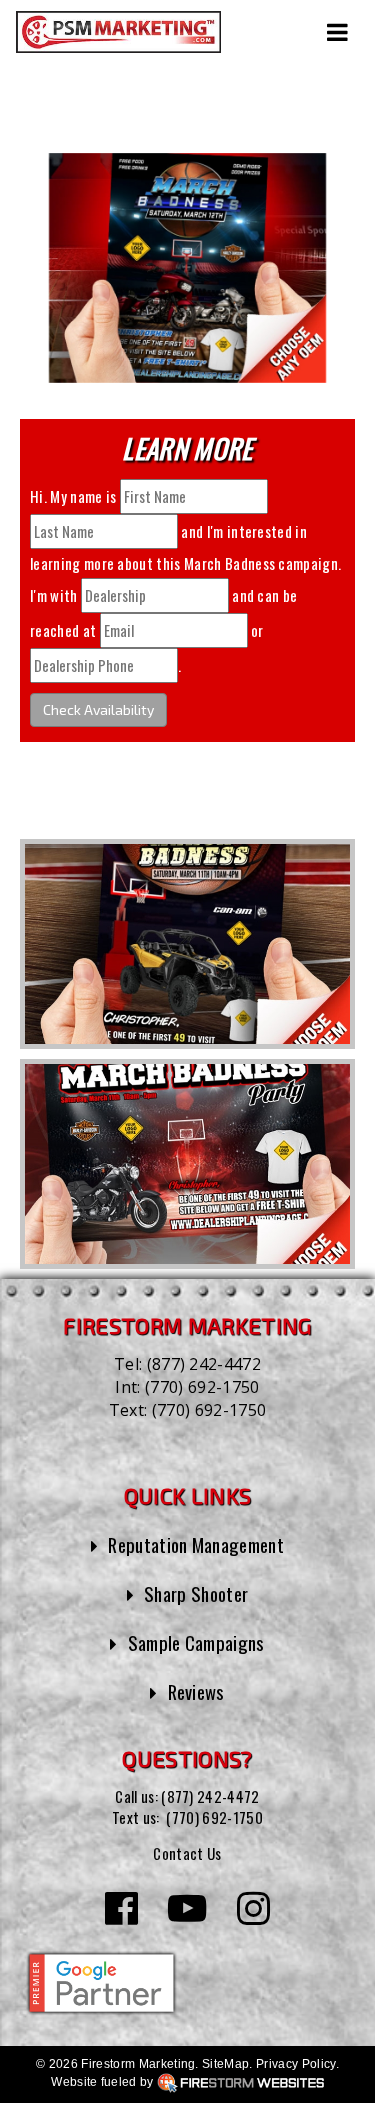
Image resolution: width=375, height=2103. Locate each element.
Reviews (196, 1691)
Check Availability (98, 709)
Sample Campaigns (196, 1642)
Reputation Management (196, 1544)
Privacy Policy (295, 2064)
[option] (187, 944)
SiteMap (225, 2064)
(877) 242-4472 (204, 1364)
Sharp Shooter (196, 1593)
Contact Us (187, 1853)
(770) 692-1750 (202, 1387)
